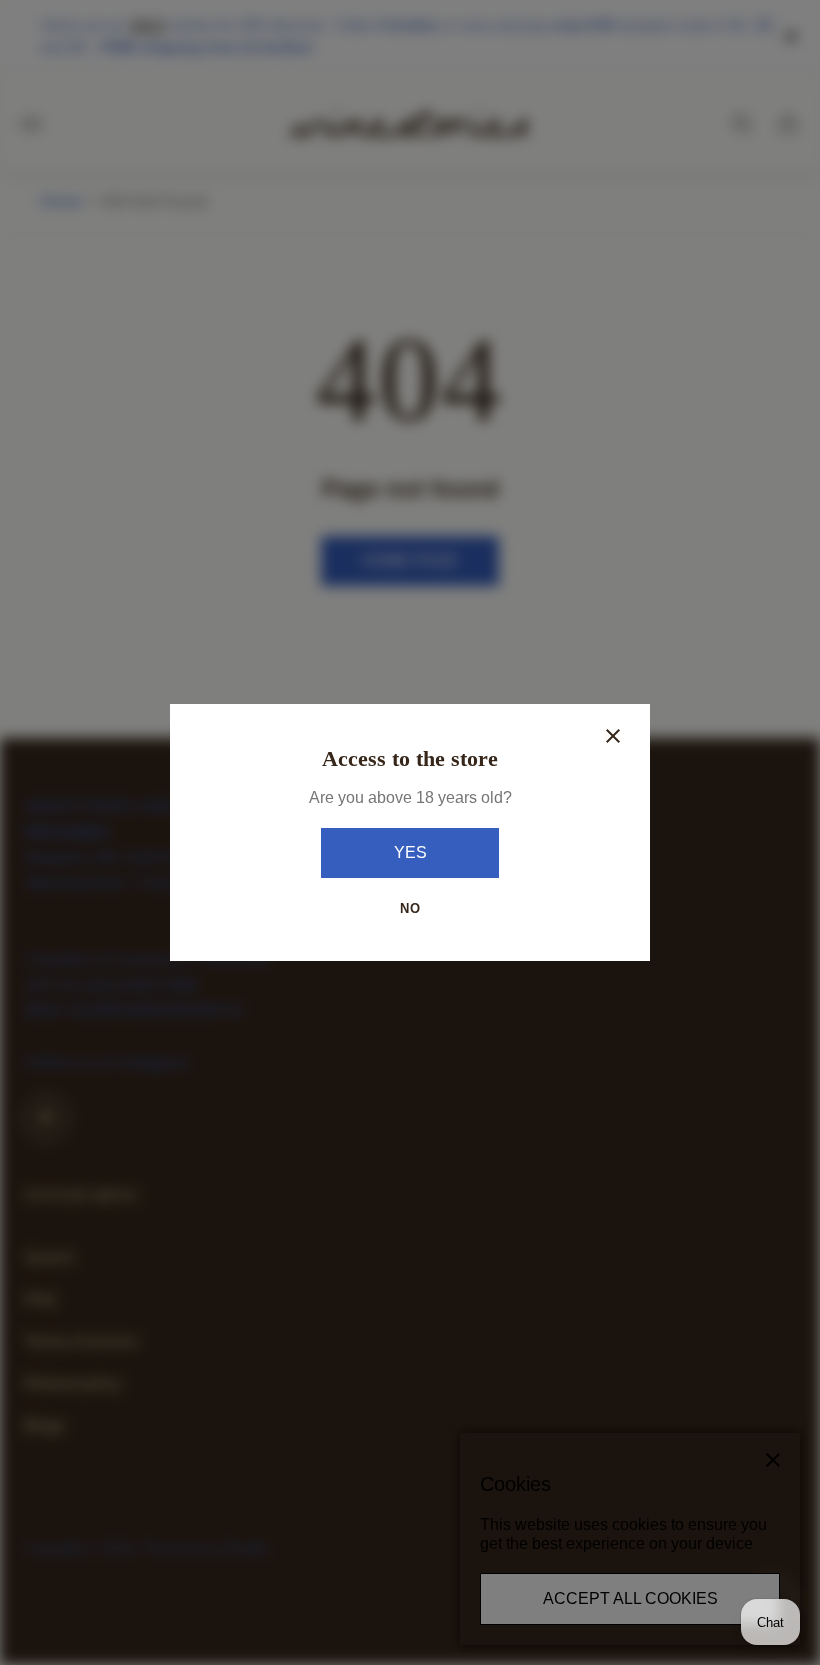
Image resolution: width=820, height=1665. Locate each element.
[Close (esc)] (613, 736)
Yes (410, 852)
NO (410, 908)
